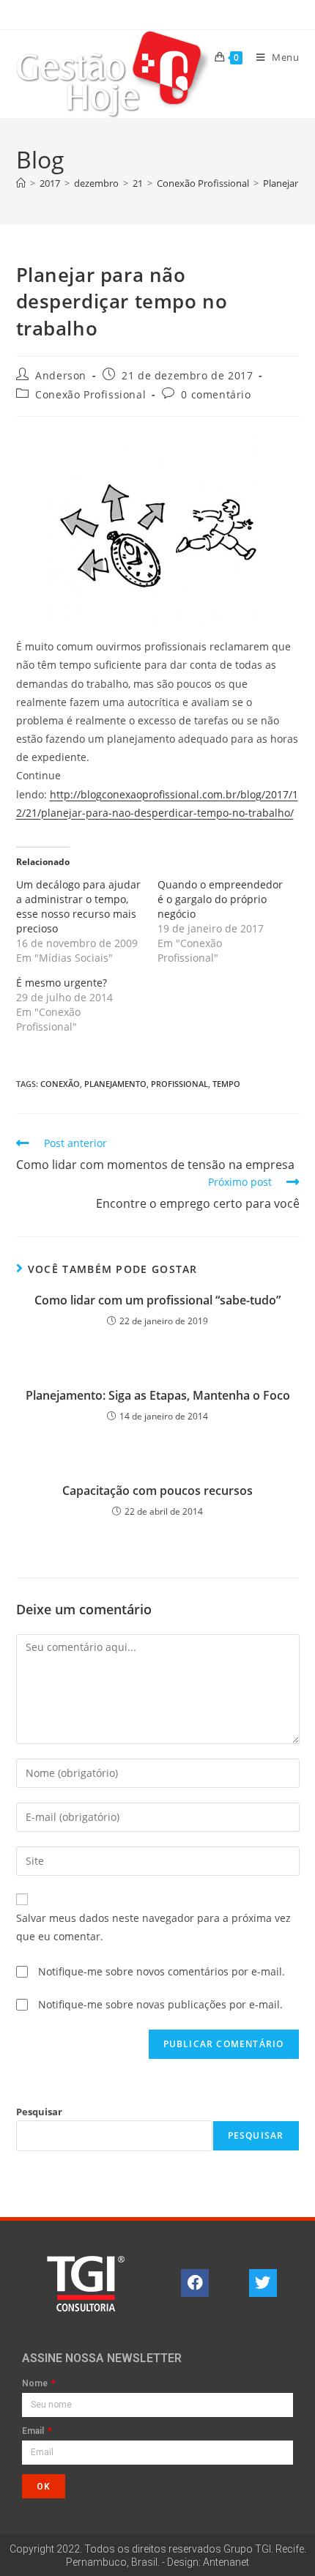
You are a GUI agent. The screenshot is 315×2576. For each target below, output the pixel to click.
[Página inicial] (21, 183)
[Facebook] (195, 2283)
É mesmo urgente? (62, 983)
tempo (226, 1084)
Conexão (60, 1084)
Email (34, 2431)
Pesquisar (39, 2112)
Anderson (61, 375)
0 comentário (216, 394)
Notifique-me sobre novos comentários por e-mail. (162, 1971)
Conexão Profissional (90, 394)
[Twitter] (263, 2283)
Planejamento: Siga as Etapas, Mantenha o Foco (158, 1395)
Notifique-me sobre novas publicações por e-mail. (160, 2004)
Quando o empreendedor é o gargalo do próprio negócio (220, 899)
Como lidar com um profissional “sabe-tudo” (157, 1300)
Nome (36, 2384)
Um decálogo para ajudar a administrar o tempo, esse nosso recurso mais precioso (78, 906)
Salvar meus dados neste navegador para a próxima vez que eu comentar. (153, 1927)
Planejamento (115, 1084)
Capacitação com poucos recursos (157, 1491)
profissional (179, 1084)
